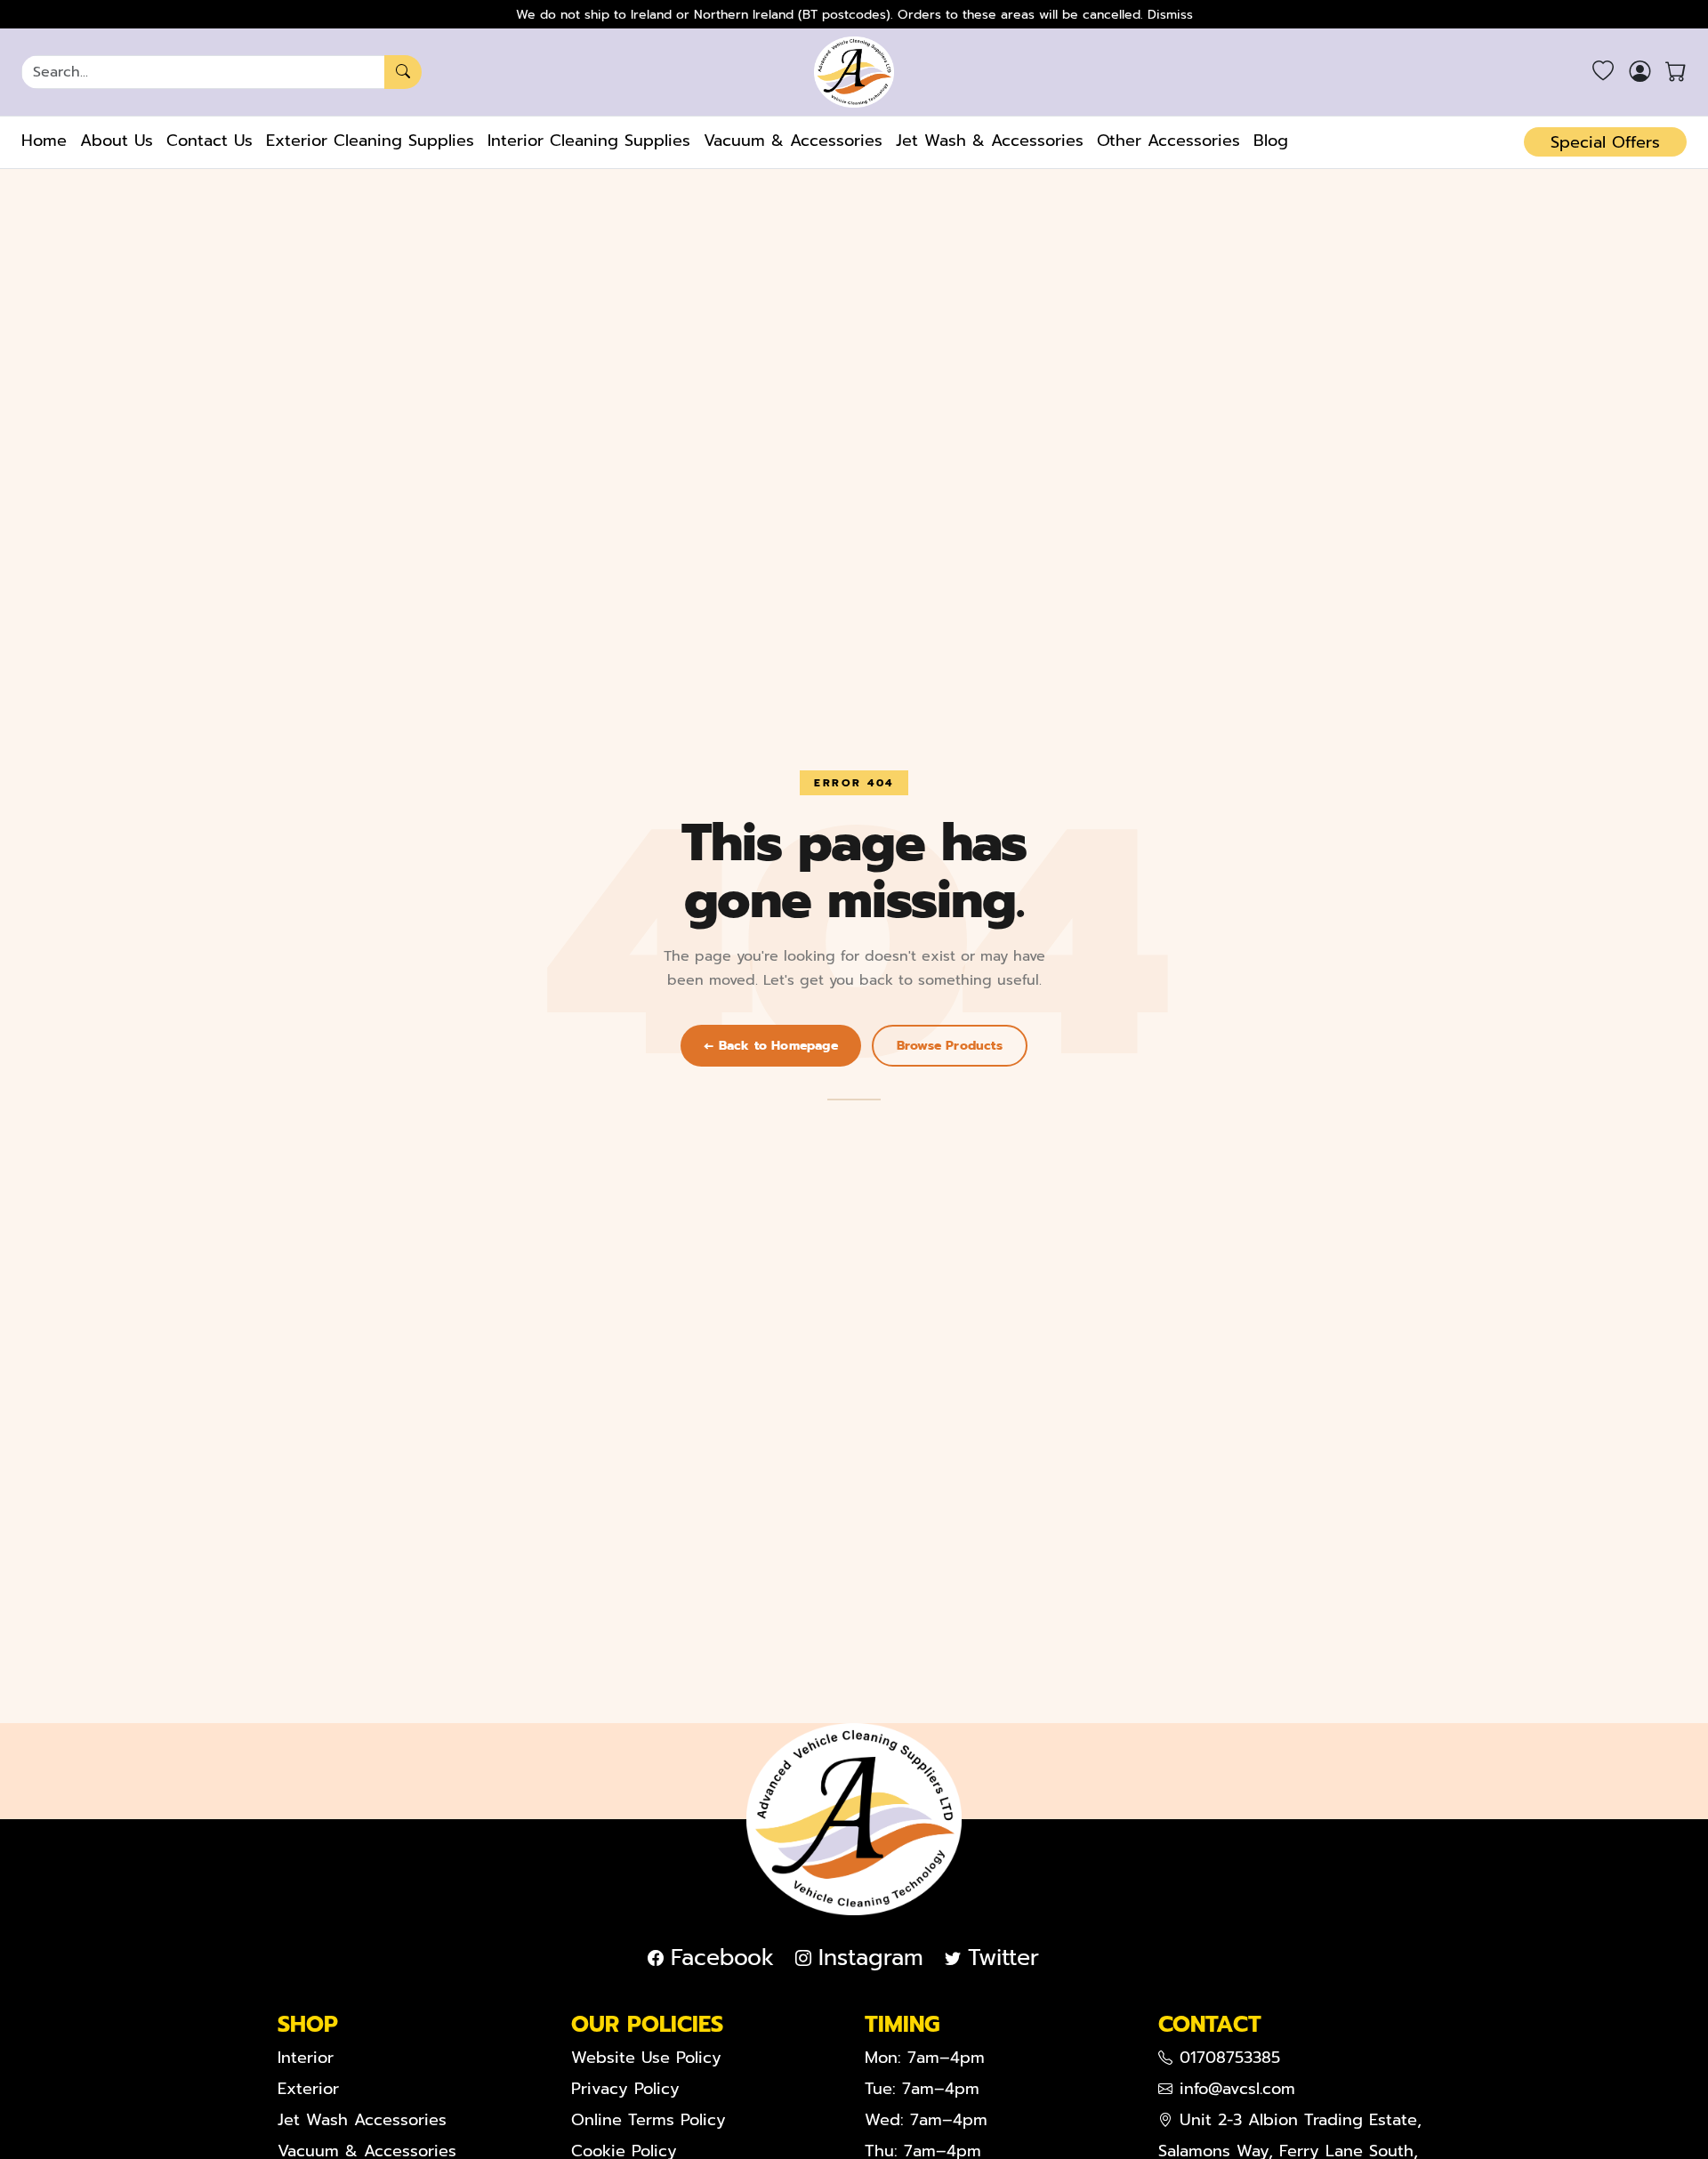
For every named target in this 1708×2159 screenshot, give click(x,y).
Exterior (308, 2089)
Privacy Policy (625, 2089)
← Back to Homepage (771, 1046)
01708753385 (1230, 2058)
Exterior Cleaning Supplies (370, 141)
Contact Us (209, 141)
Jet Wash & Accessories (990, 141)
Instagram (871, 1958)
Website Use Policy (646, 2058)
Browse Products (950, 1046)
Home (44, 141)
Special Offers (1605, 142)
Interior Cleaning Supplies (589, 141)
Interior (306, 2058)
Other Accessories (1168, 141)
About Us (117, 141)
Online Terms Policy (649, 2120)
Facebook (722, 1958)
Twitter (1003, 1958)
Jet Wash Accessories (362, 2120)
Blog (1271, 141)
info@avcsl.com (1237, 2089)
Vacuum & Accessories (793, 141)
